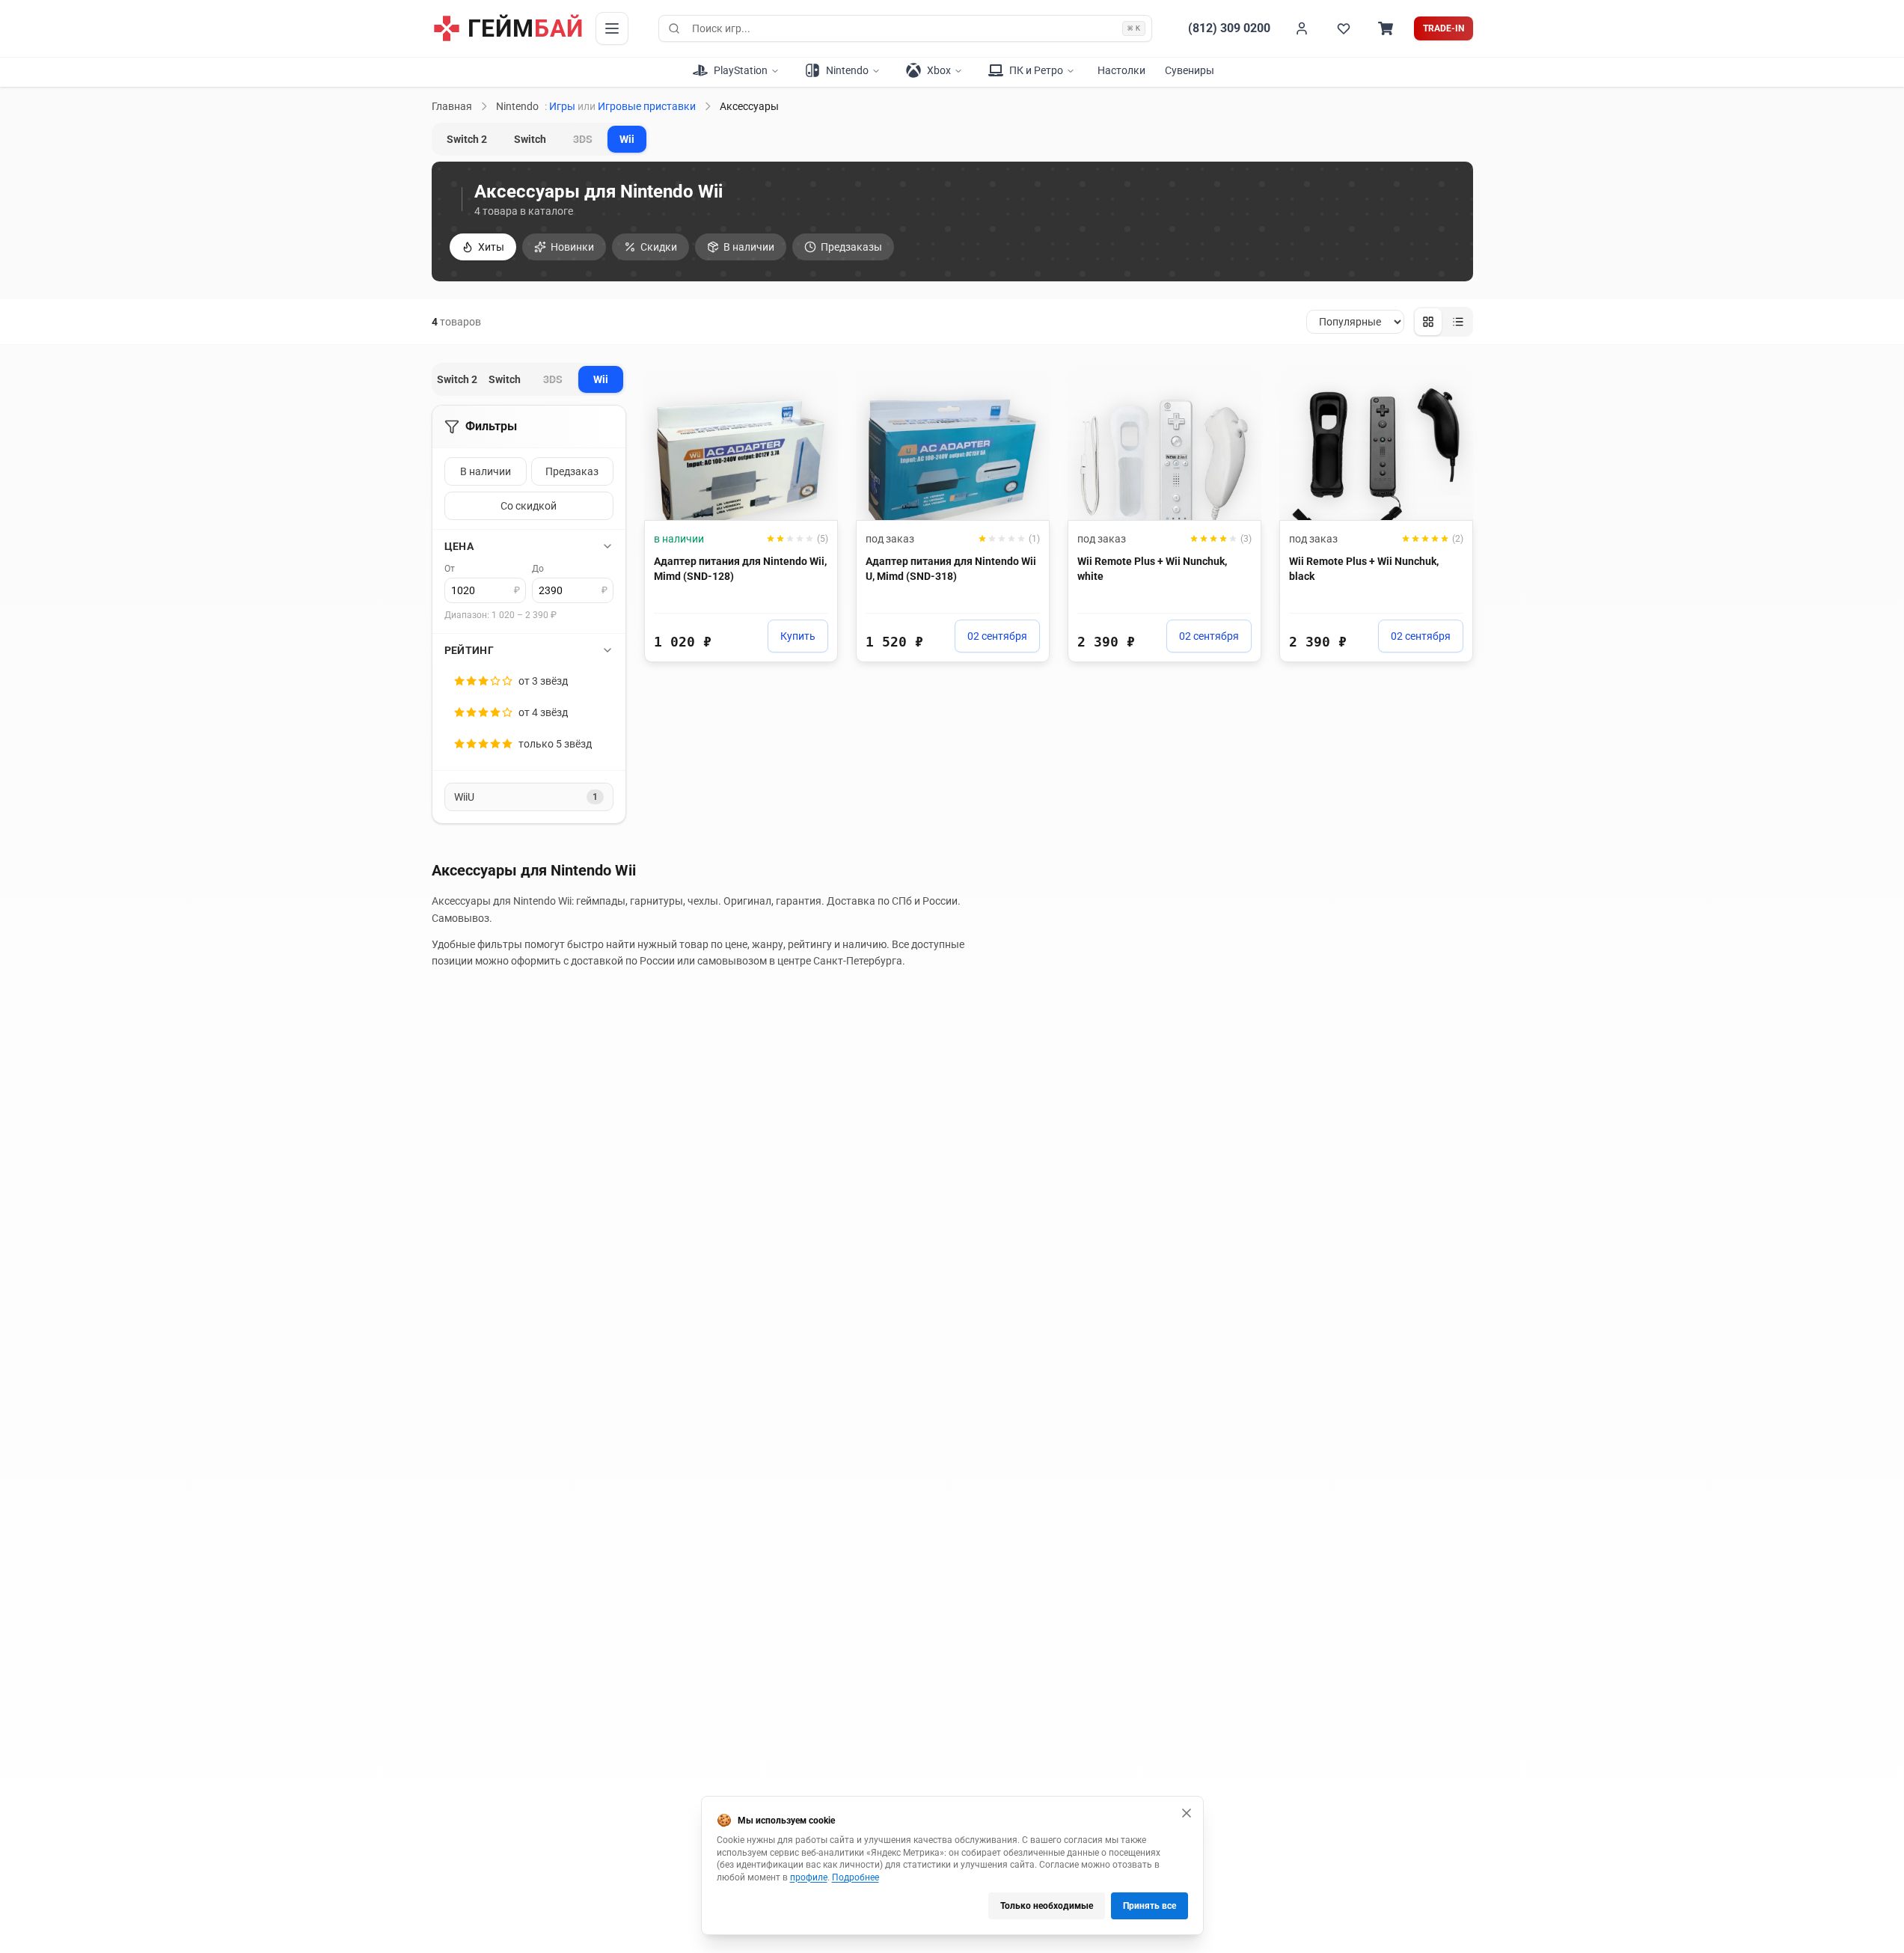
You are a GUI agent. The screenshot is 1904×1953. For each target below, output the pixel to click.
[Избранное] (1344, 28)
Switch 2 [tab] (467, 139)
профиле (809, 1877)
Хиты (491, 247)
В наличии (749, 247)
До (538, 569)
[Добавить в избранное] (812, 388)
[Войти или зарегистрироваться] (1302, 28)
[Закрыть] (1187, 1813)
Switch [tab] (530, 139)
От (450, 569)
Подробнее (855, 1877)
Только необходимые (1047, 1906)
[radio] (1428, 322)
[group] (1443, 322)
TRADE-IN (1444, 28)
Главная (452, 106)
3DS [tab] (583, 139)
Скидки (659, 247)
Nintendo (517, 106)
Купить (798, 636)
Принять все (1150, 1906)
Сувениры (1190, 70)
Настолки (1121, 70)
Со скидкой (529, 506)
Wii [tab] (627, 139)
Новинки (572, 247)
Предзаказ (572, 471)
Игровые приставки (647, 106)
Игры (562, 106)
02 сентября (997, 636)
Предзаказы (851, 247)
